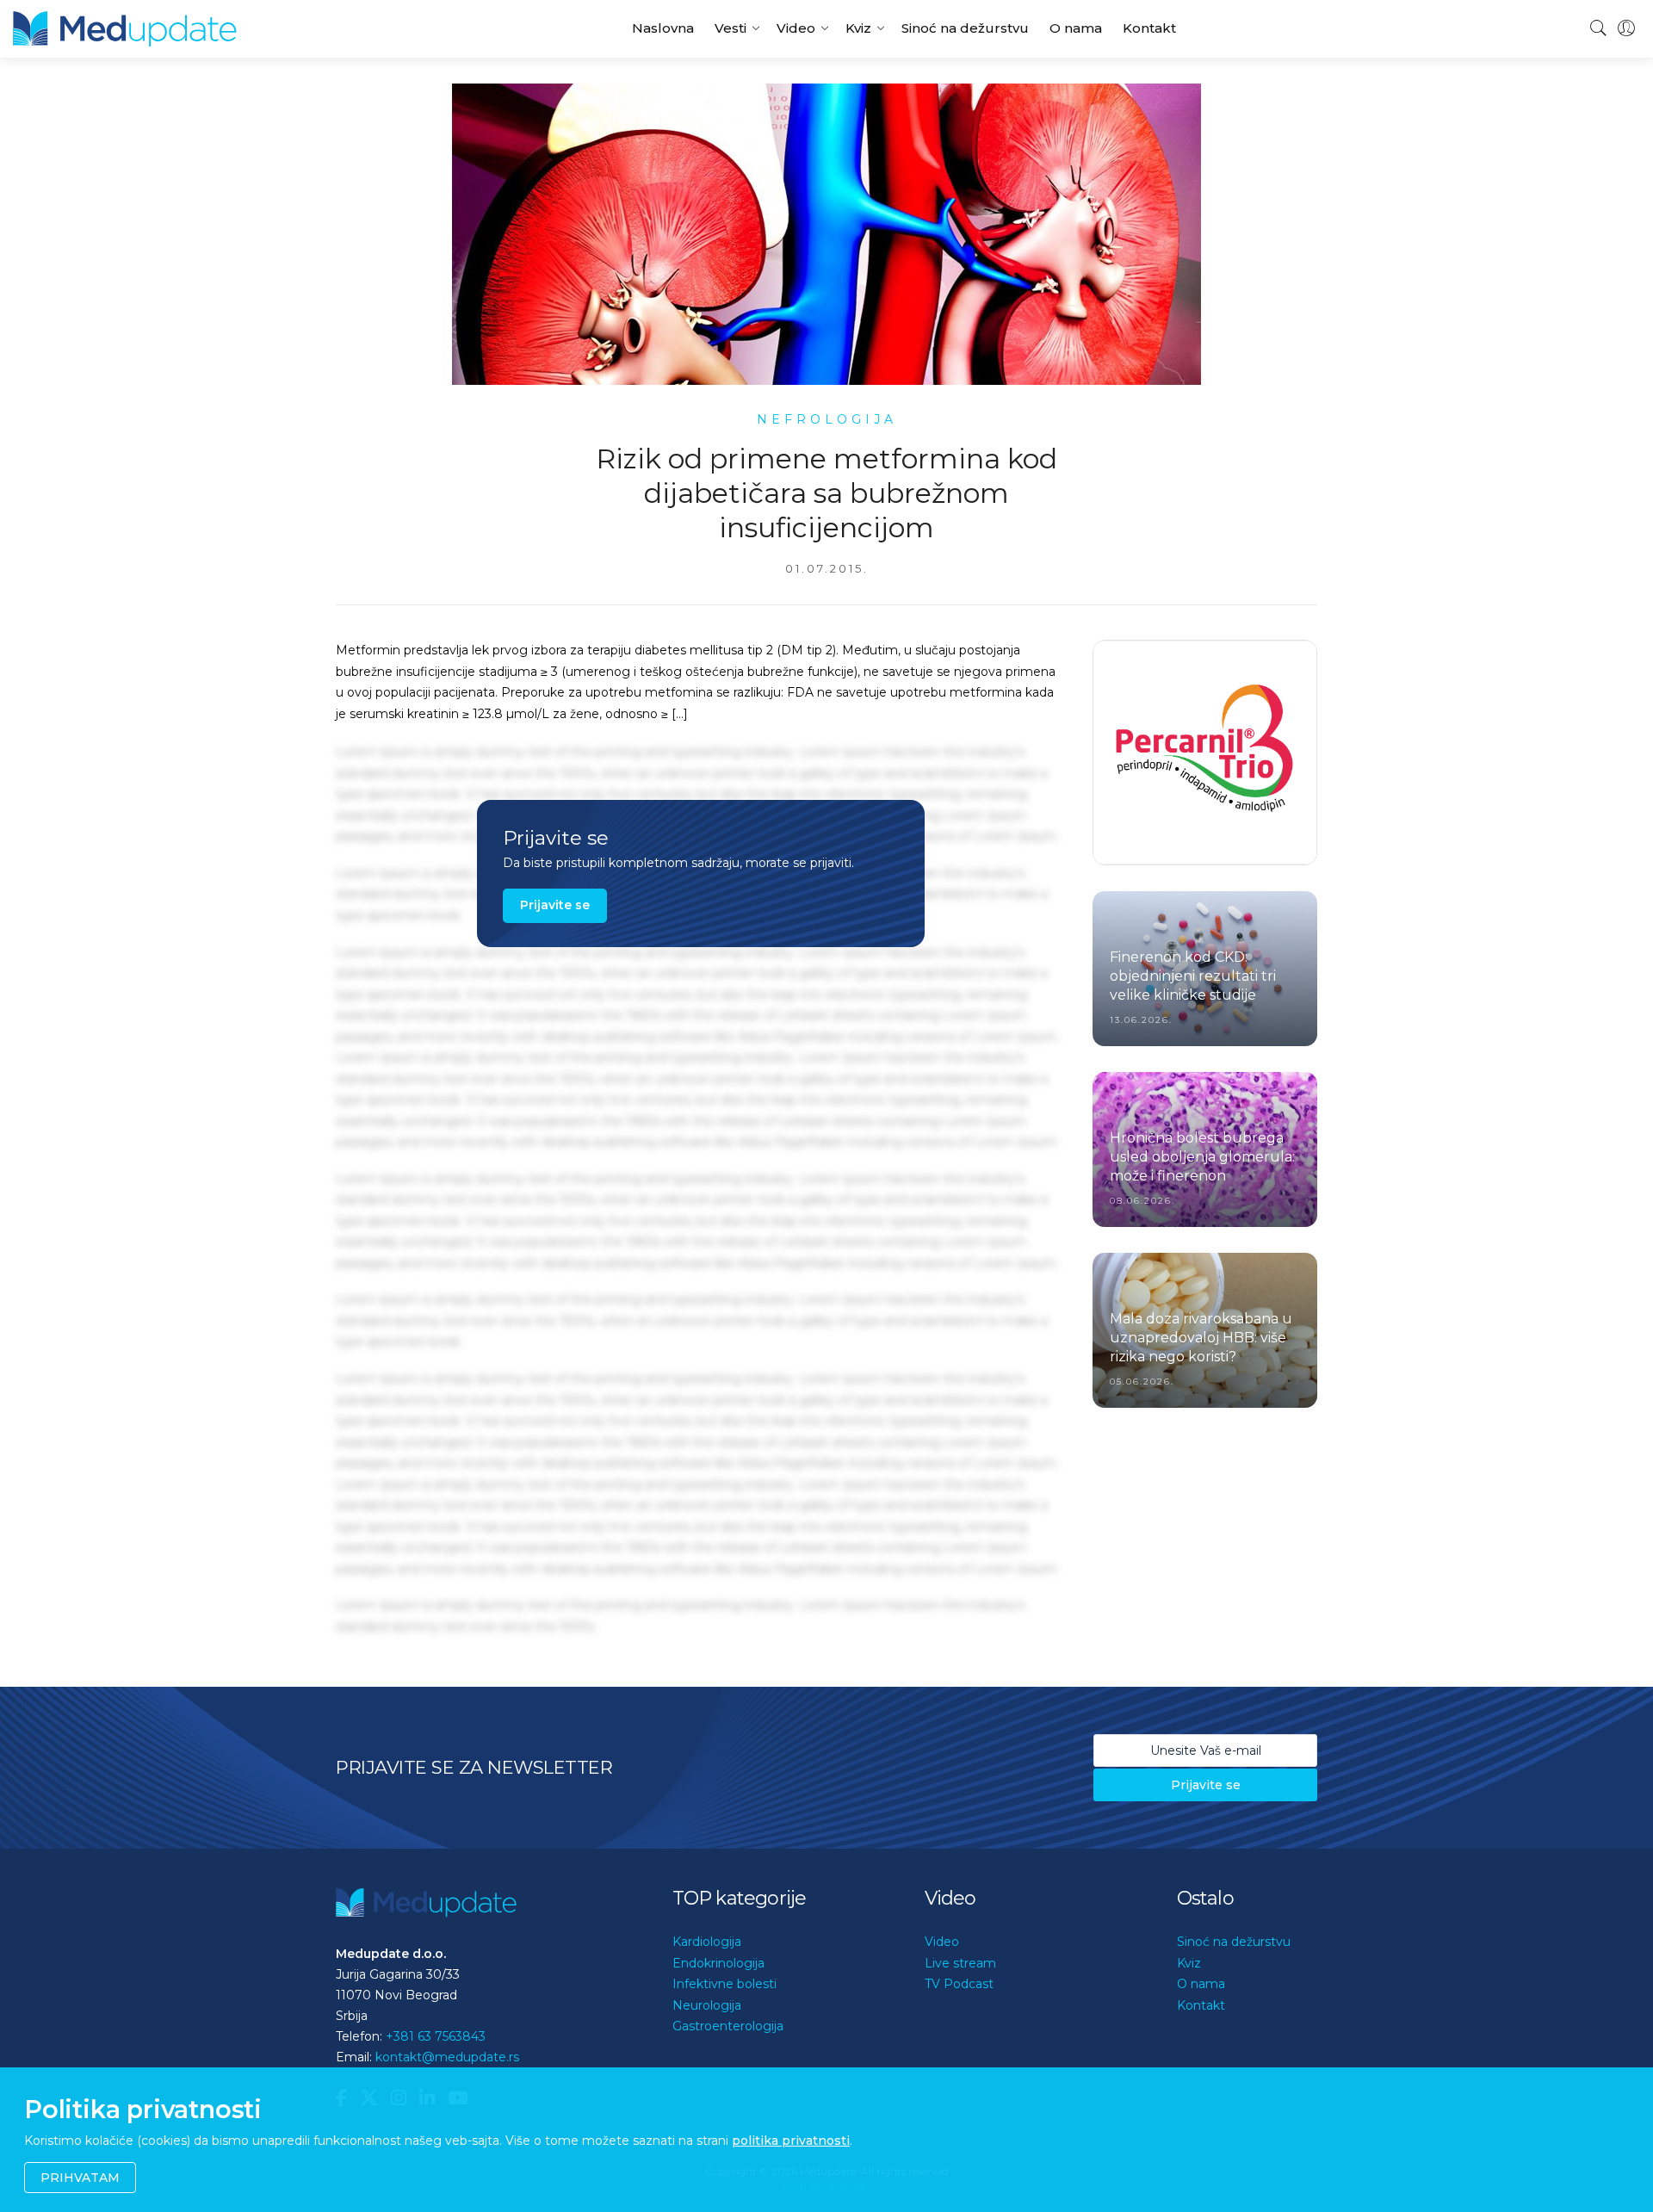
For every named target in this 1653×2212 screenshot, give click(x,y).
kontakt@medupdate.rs (447, 2057)
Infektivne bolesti (724, 1984)
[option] (1205, 753)
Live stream (960, 1963)
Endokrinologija (718, 1963)
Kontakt (1149, 28)
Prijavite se (555, 905)
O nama (1076, 28)
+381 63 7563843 (436, 2036)
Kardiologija (707, 1942)
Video (796, 28)
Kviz (858, 28)
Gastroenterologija (728, 2026)
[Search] (1599, 28)
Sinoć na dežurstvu (965, 28)
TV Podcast (959, 1984)
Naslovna (663, 28)
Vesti (731, 28)
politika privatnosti (791, 2141)
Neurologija (707, 2005)
